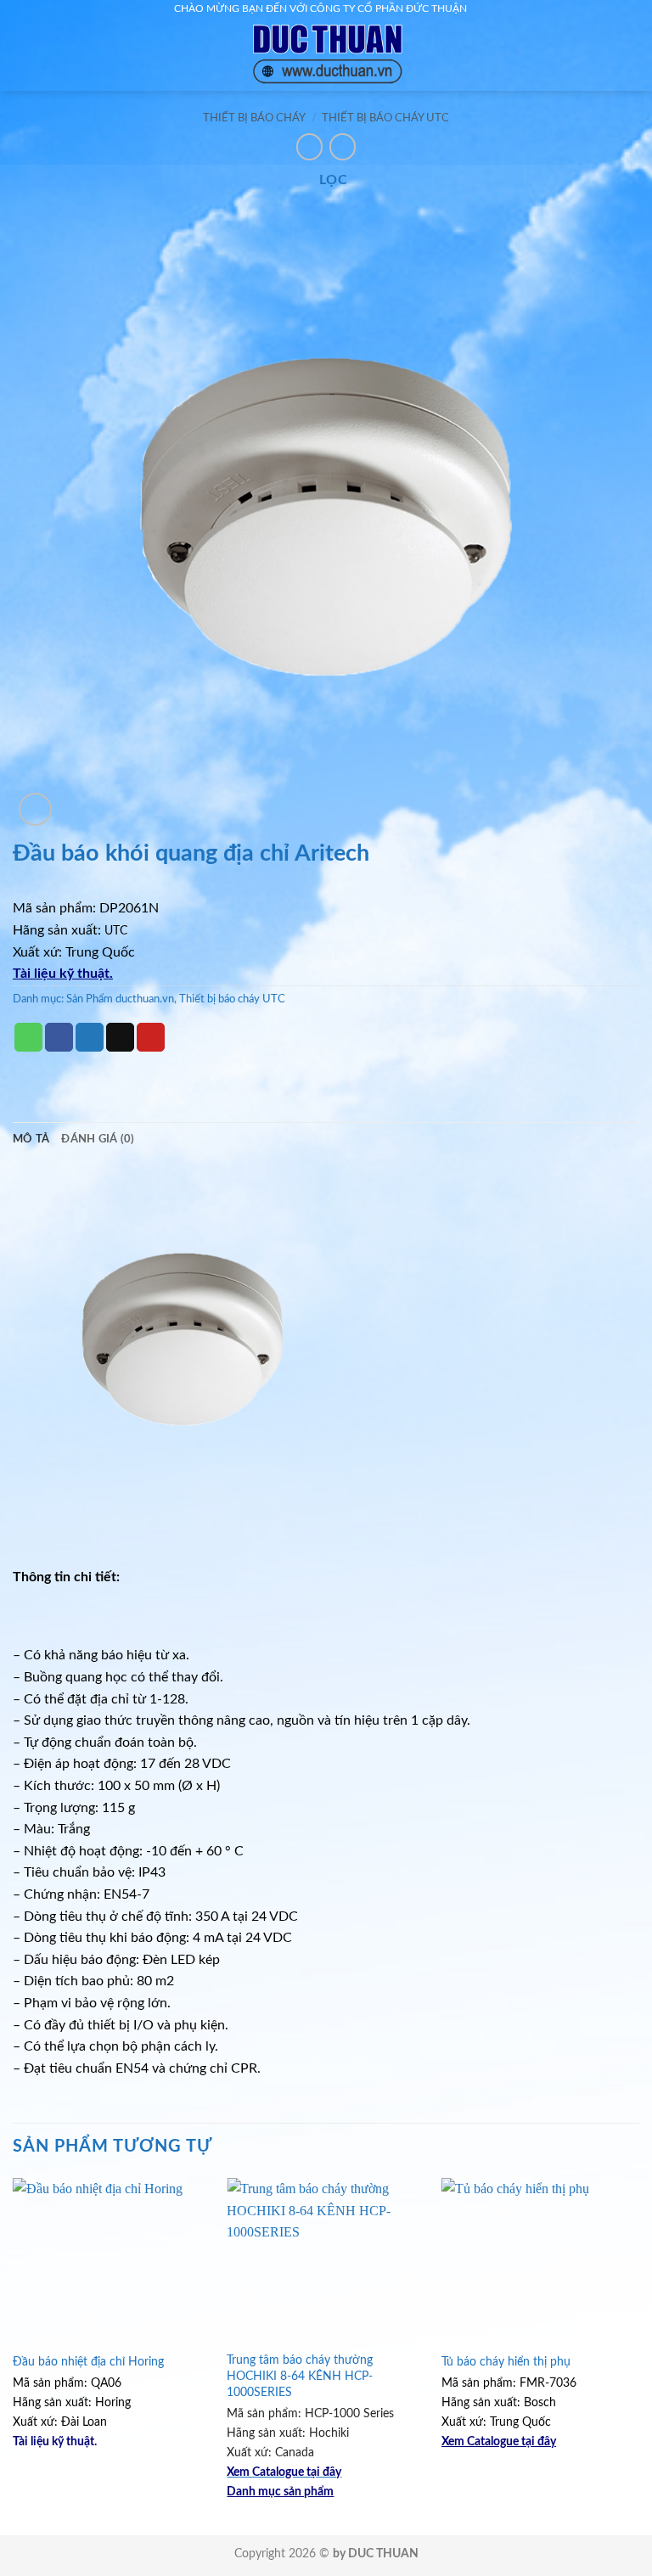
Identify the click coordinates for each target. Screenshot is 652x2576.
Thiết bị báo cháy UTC (385, 118)
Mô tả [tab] (31, 1139)
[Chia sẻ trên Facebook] (59, 1037)
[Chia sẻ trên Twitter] (90, 1037)
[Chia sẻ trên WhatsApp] (28, 1037)
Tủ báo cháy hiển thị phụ (506, 2362)
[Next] (638, 2355)
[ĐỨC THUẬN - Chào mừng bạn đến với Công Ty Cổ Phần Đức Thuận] (326, 55)
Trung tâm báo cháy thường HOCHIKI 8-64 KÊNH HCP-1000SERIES (300, 2376)
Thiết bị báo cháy (254, 118)
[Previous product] (343, 146)
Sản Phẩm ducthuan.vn (120, 999)
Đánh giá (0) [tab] (98, 1139)
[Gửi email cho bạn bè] (120, 1037)
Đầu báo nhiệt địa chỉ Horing (88, 2362)
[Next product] (309, 146)
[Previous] (14, 2355)
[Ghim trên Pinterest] (151, 1037)
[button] (43, 55)
